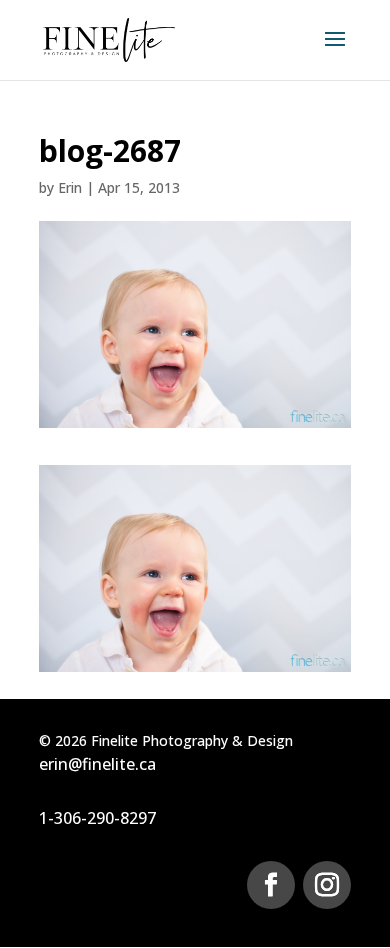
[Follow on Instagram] (327, 885)
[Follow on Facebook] (271, 885)
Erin (70, 187)
